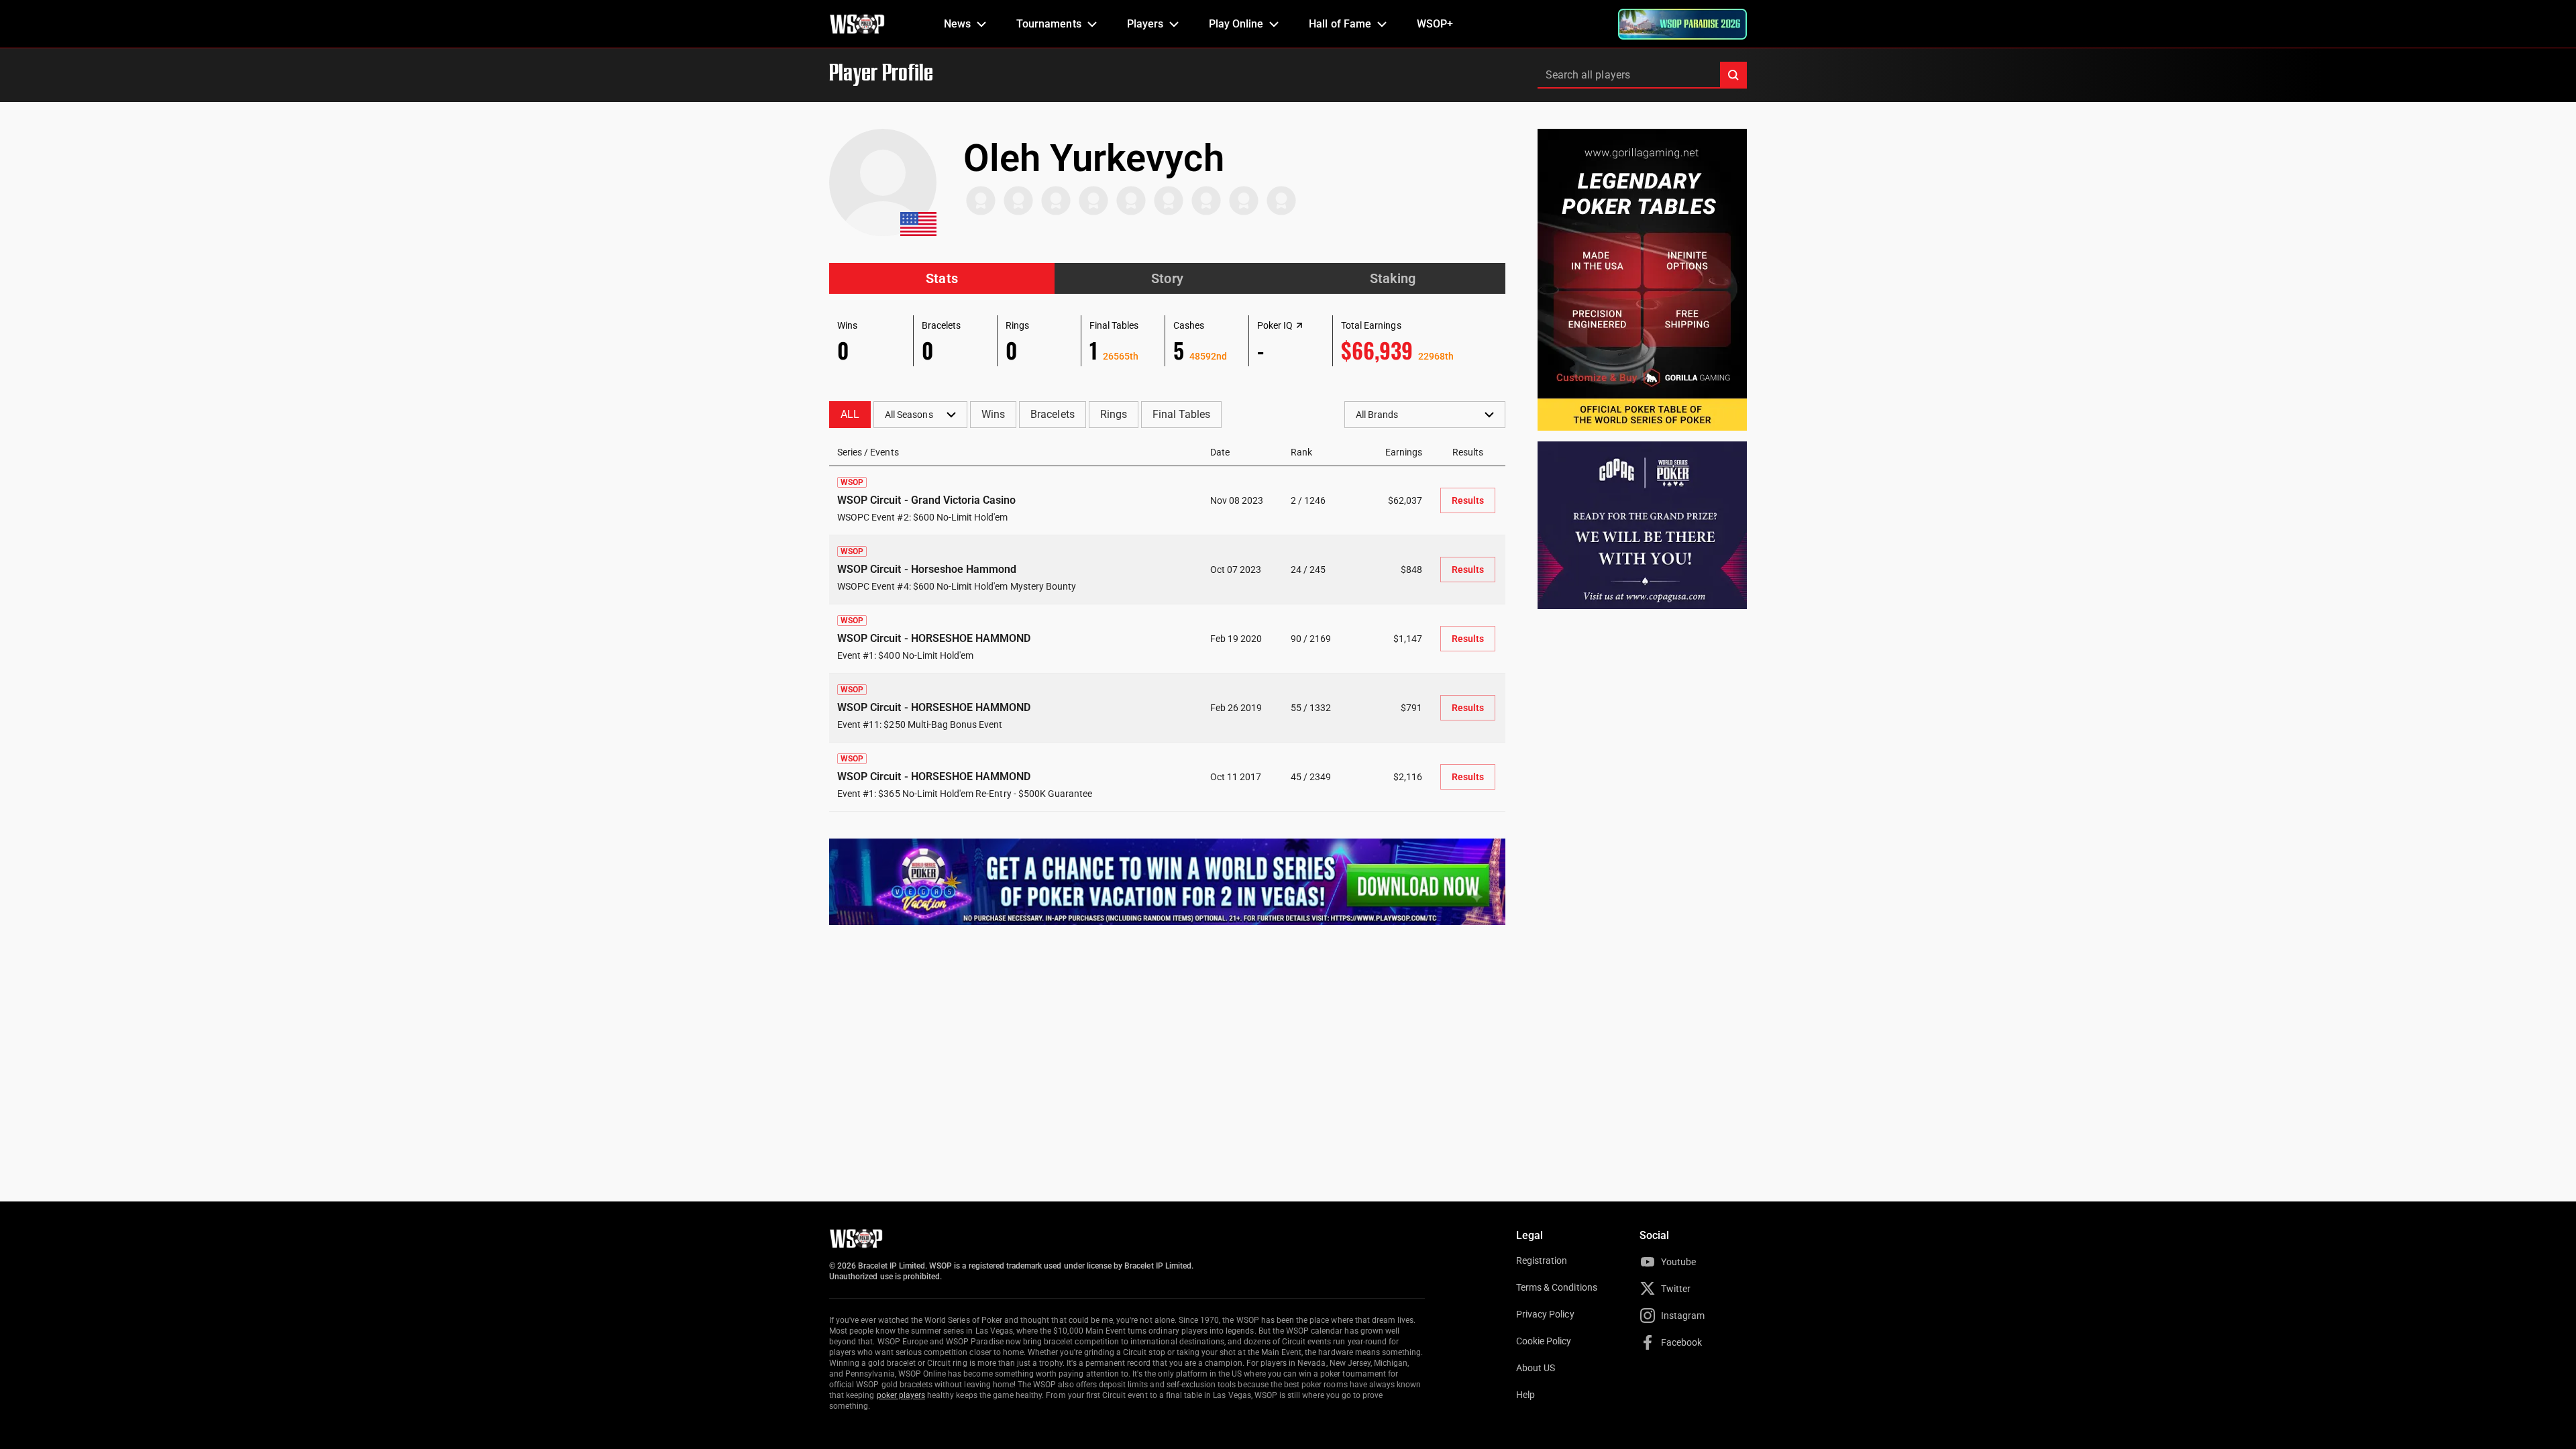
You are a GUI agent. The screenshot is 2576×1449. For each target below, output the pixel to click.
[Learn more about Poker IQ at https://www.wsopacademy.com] (1299, 325)
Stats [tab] (942, 278)
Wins (993, 414)
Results (1468, 500)
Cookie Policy (1544, 1341)
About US (1536, 1368)
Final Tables (1181, 414)
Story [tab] (1167, 278)
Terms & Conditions (1557, 1287)
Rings (1114, 414)
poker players (901, 1395)
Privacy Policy (1545, 1314)
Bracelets (1052, 414)
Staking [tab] (1393, 278)
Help (1525, 1395)
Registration (1542, 1260)
